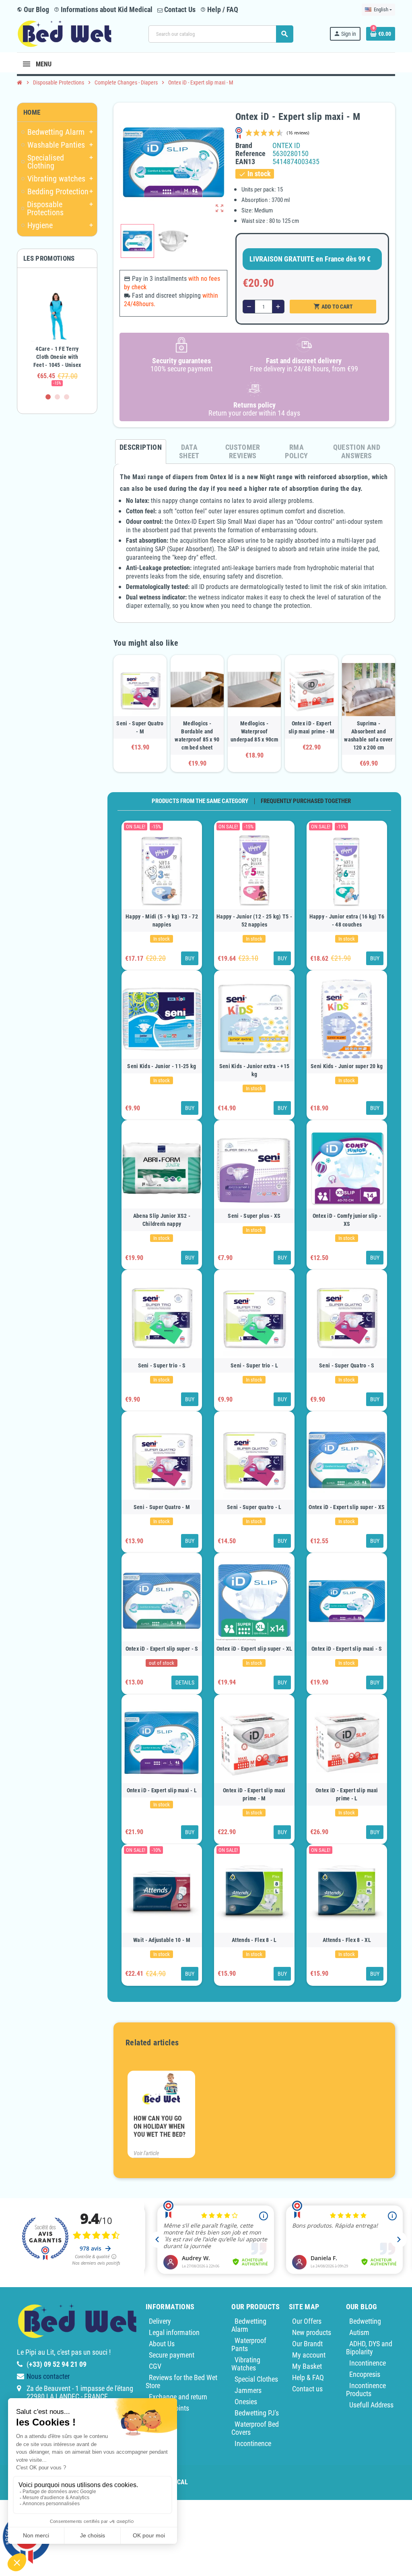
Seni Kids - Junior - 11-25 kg (162, 1066)
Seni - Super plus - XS (254, 1216)
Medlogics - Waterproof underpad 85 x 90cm (254, 731)
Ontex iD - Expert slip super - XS (347, 1507)
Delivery (160, 2321)
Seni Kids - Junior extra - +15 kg (254, 1070)
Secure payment (172, 2355)
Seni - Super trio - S (162, 1365)
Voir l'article (146, 2153)
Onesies (246, 2402)
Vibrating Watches (246, 2364)
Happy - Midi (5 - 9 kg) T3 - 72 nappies (162, 920)
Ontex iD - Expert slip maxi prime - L (347, 1794)
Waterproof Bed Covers (255, 2428)
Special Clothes (256, 2379)
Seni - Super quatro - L (254, 1507)
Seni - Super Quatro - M (140, 727)
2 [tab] (57, 397)
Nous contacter (48, 2376)
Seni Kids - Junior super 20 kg (347, 1066)
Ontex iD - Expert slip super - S (162, 1649)
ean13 (245, 162)
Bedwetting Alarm (249, 2325)
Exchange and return (178, 2397)
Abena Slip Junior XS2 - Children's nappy (162, 1220)
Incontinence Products (366, 2390)
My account (309, 2355)
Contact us (307, 2389)
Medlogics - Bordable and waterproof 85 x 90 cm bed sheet (197, 735)
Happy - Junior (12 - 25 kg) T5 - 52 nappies (254, 920)
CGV (155, 2366)
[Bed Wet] (65, 33)
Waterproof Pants (249, 2344)
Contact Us (179, 9)
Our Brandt (307, 2344)
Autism (359, 2332)
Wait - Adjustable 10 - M (162, 1940)
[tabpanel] (57, 334)
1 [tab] (48, 397)
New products (312, 2332)
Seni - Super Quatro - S (347, 1365)
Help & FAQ (308, 2377)
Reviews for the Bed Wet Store (181, 2381)
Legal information (174, 2332)
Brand (244, 146)
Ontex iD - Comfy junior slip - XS (347, 1220)
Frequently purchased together (306, 801)
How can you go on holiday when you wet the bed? (160, 2126)
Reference (250, 154)
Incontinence (253, 2443)
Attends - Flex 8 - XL (347, 1940)
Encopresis (365, 2374)
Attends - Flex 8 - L (254, 1940)
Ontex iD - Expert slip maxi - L (162, 1790)
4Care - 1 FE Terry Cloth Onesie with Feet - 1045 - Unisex (57, 357)
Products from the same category (200, 801)
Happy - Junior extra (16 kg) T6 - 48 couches (347, 920)
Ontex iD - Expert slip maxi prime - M (311, 727)
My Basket (307, 2366)
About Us (162, 2344)
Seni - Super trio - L (254, 1365)
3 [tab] (67, 397)
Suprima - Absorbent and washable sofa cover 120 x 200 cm (368, 735)
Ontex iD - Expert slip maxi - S (347, 1649)
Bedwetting (365, 2321)
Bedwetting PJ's (257, 2413)
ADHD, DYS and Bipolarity (369, 2348)
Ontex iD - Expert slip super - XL (254, 1649)
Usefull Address (371, 2405)
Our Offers (307, 2321)
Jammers (248, 2390)
